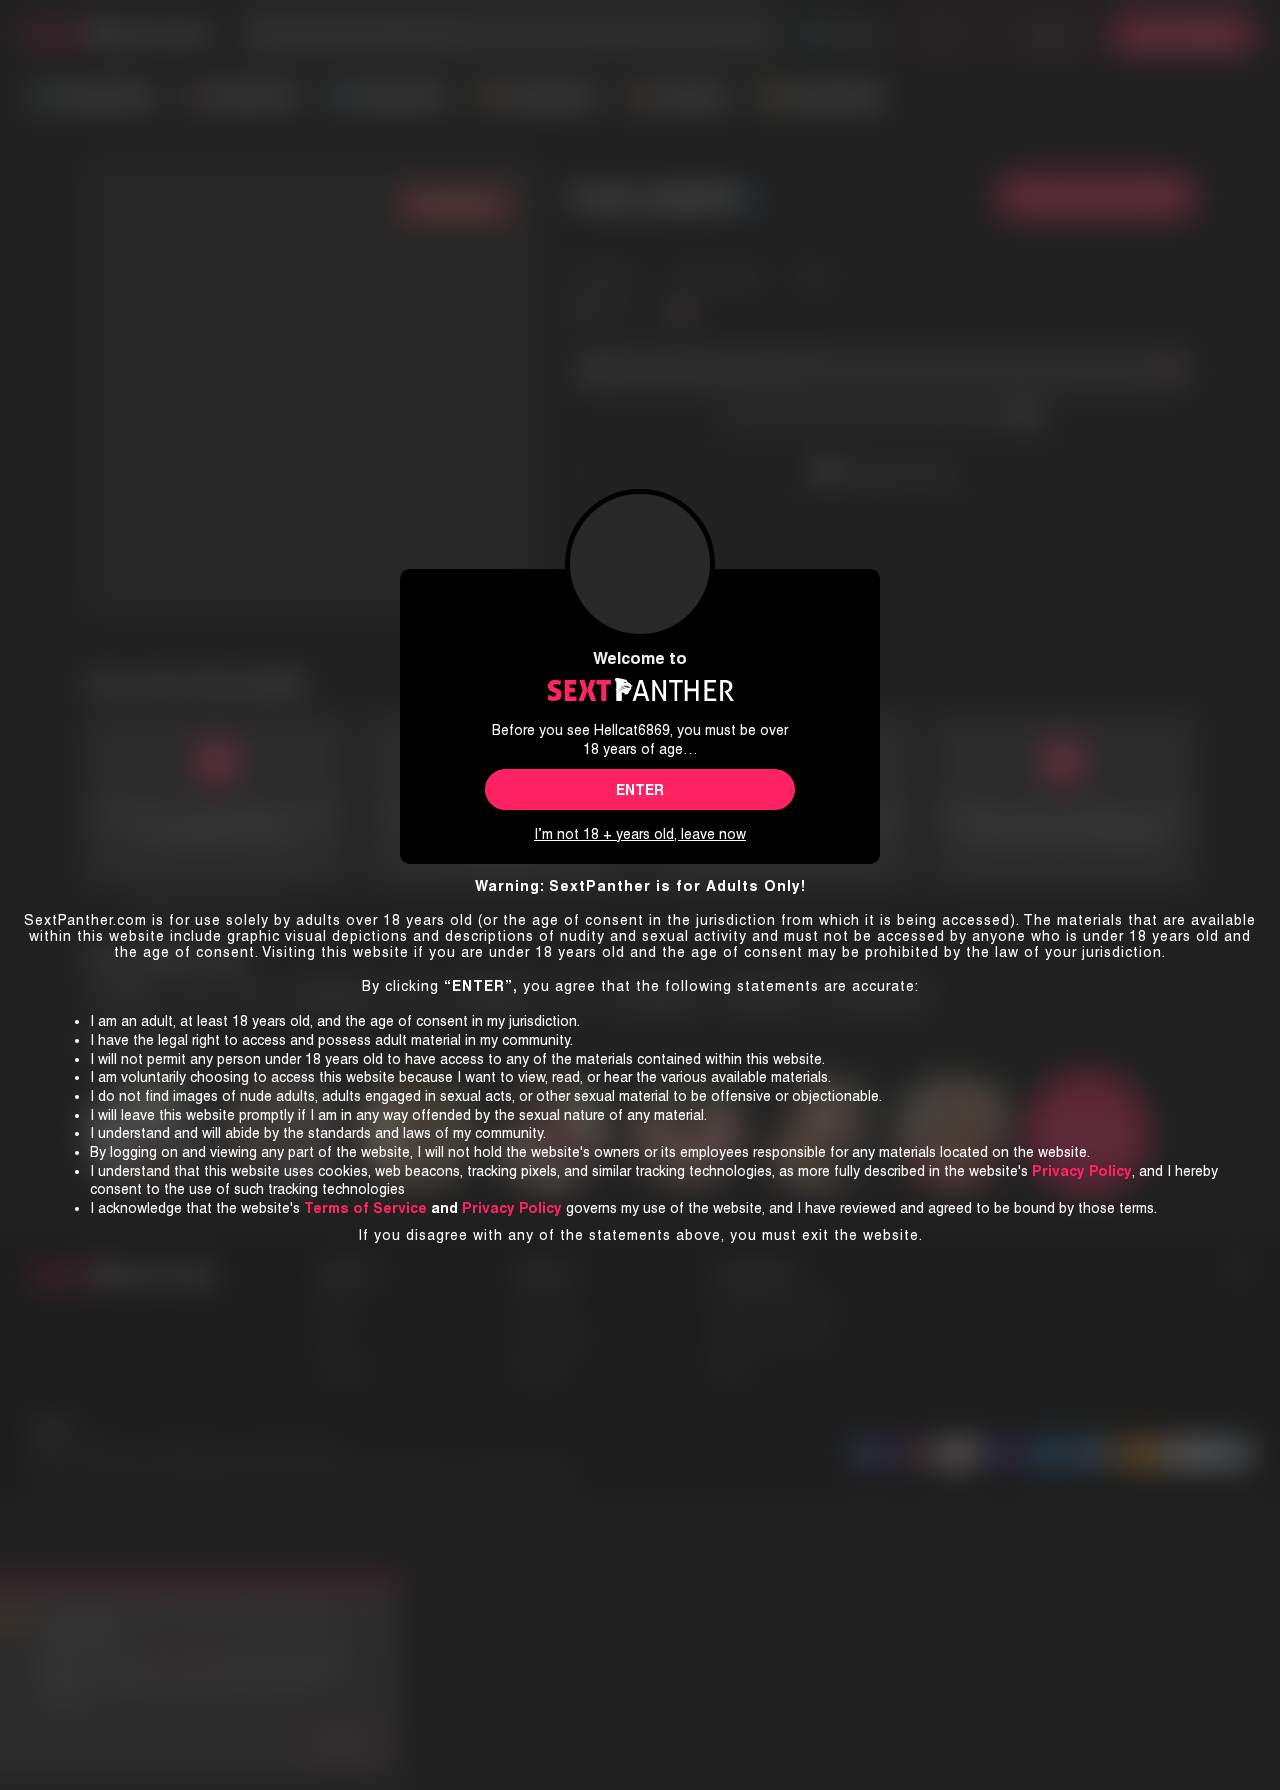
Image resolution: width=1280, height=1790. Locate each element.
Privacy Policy (512, 1208)
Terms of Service (365, 1208)
